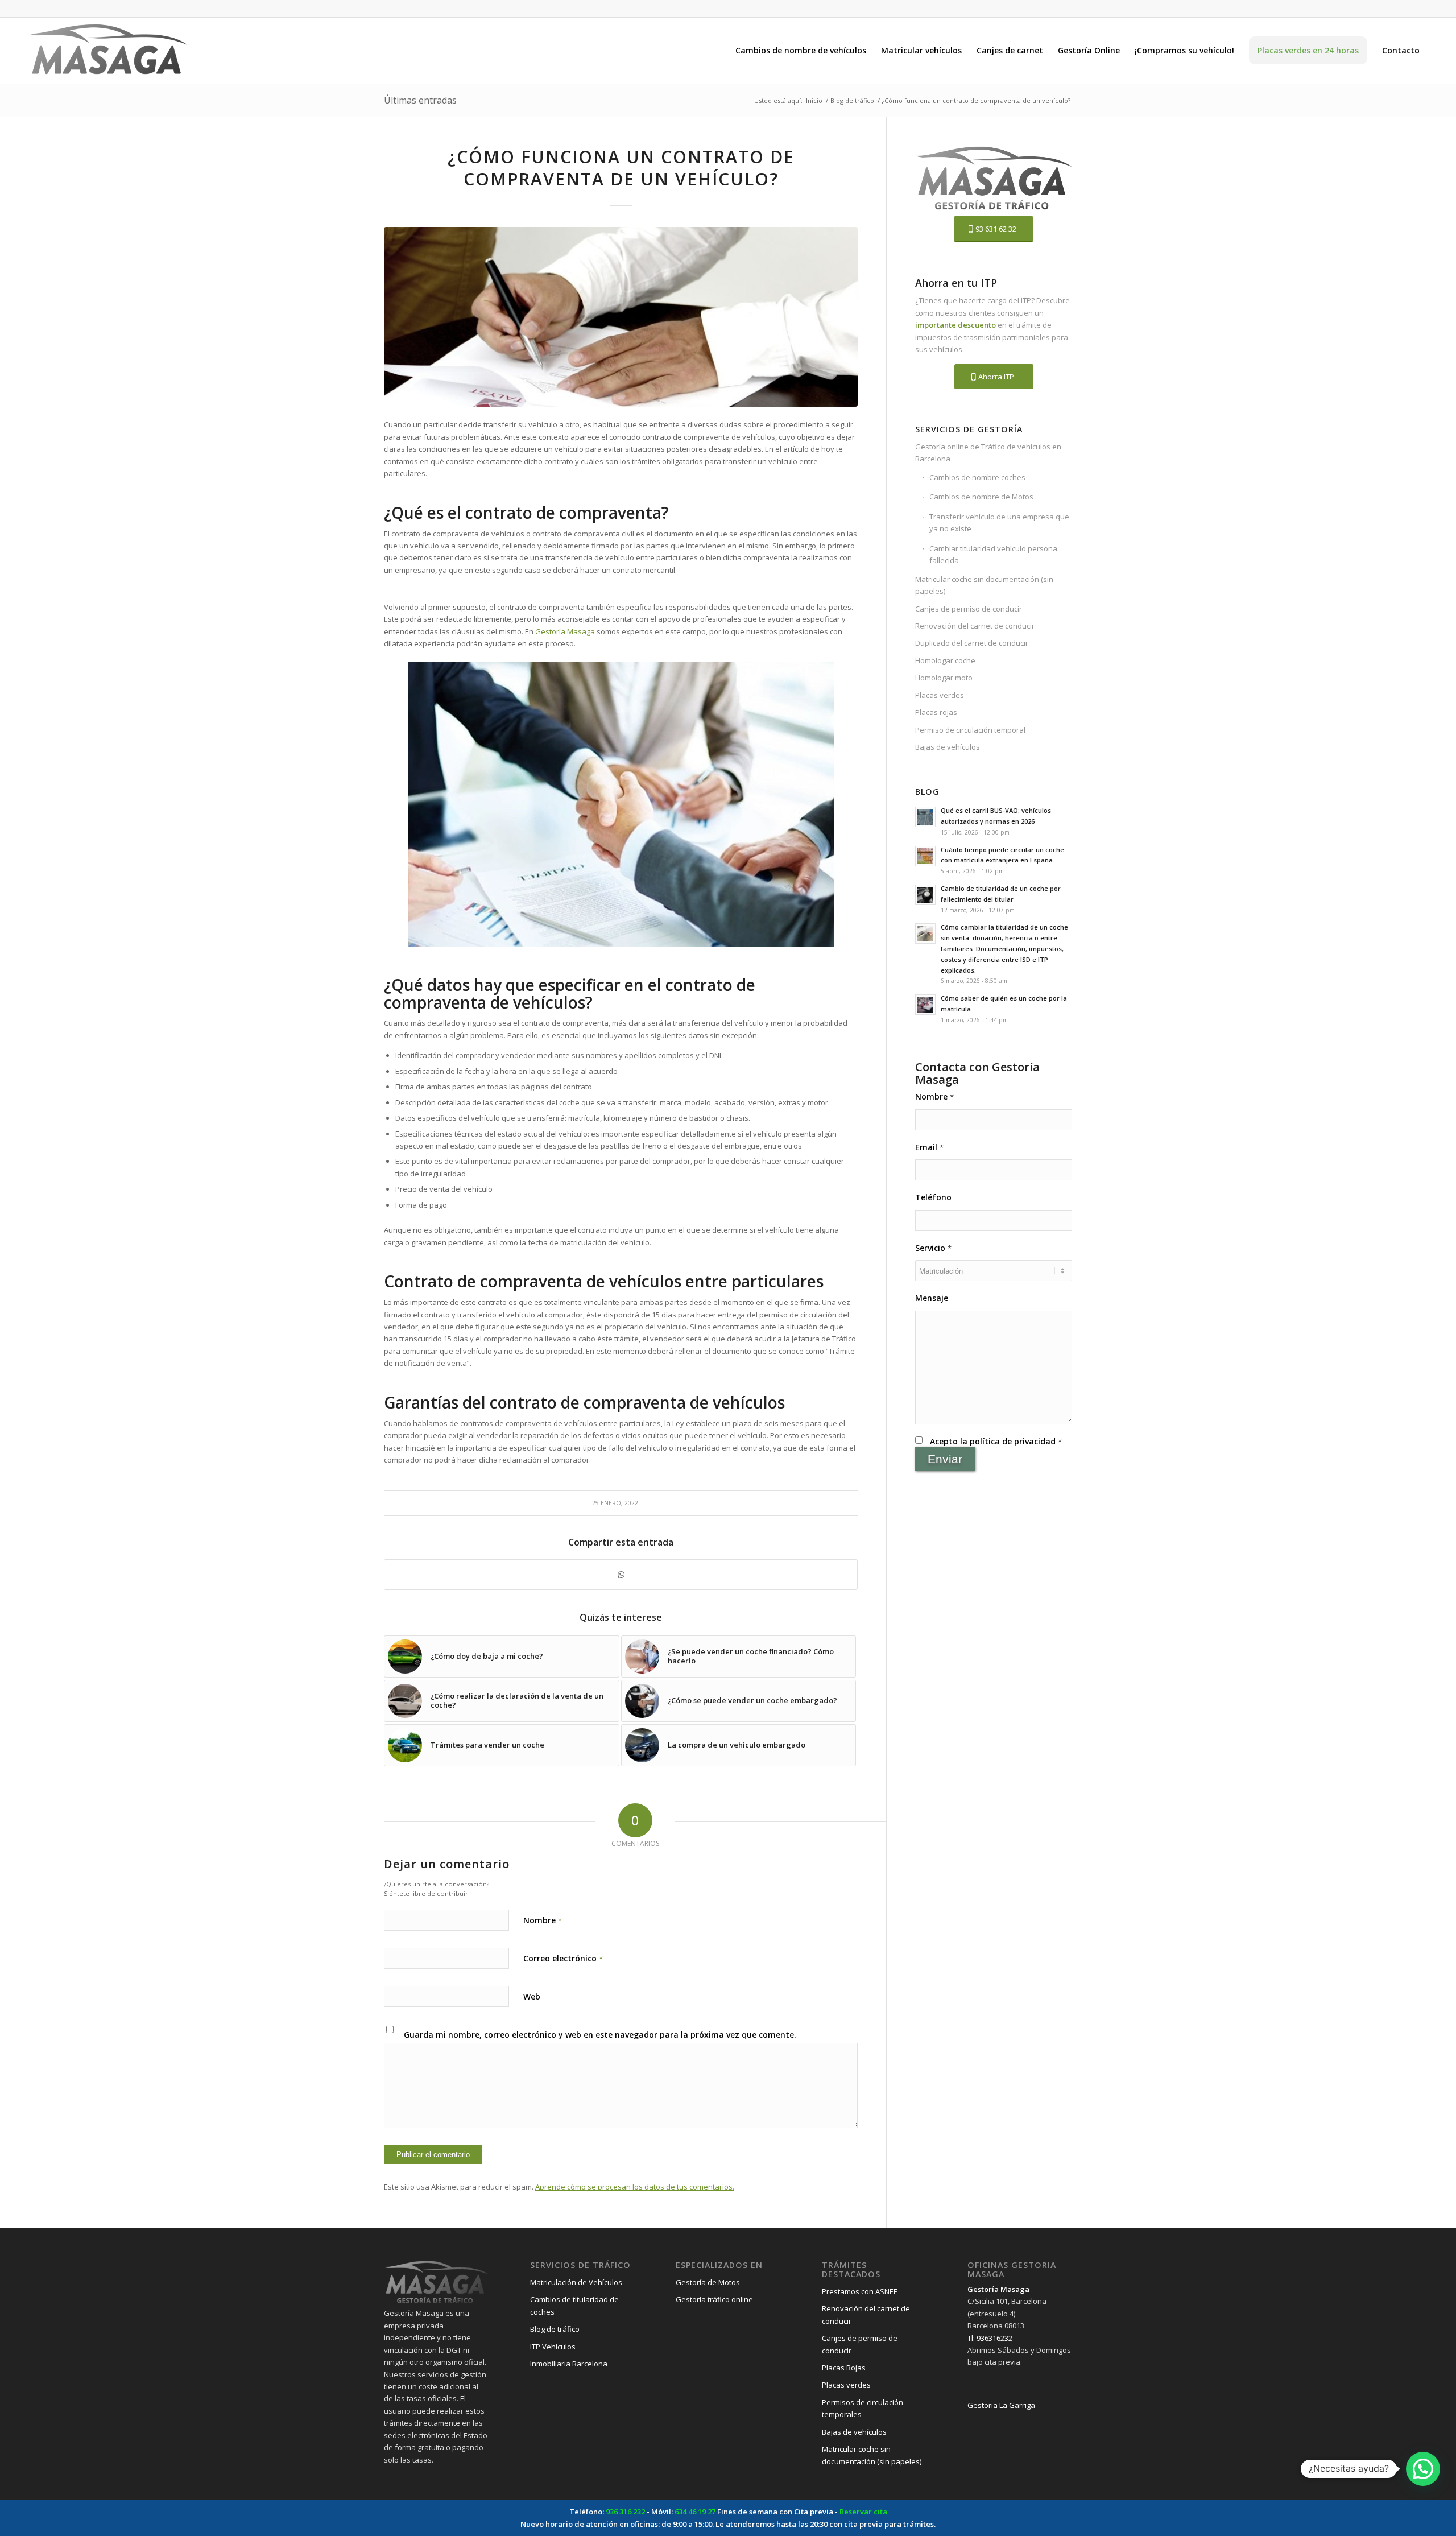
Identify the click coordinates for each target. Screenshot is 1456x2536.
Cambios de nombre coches (977, 477)
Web (532, 1996)
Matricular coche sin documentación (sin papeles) (984, 585)
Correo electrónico (563, 1958)
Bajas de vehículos (948, 747)
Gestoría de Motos (708, 2282)
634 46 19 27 (695, 2512)
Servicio (933, 1248)
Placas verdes (940, 695)
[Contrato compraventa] (621, 317)
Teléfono (933, 1197)
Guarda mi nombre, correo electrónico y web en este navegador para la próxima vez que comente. (600, 2035)
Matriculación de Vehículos (576, 2282)
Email (929, 1147)
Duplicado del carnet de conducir (972, 643)
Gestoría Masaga (565, 631)
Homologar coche (945, 660)
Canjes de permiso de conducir (969, 609)
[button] (1423, 2469)
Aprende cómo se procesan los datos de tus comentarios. (635, 2187)
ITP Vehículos (553, 2347)
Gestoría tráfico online (714, 2299)
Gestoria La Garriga (1001, 2405)
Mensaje (932, 1298)
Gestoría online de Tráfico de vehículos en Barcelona (988, 453)
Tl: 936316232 (990, 2338)
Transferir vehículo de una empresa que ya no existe (999, 523)
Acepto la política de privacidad (996, 1441)
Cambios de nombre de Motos (981, 497)
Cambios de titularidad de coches (574, 2305)
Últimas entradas (420, 100)
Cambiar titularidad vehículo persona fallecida (993, 554)
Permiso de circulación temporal (970, 730)
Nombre (543, 1920)
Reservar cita (863, 2512)
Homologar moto (944, 678)
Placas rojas (936, 712)
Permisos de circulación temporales (863, 2408)
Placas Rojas (844, 2368)
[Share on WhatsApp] (621, 1575)
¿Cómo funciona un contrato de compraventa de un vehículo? (621, 168)
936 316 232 (625, 2512)
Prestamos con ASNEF (859, 2291)
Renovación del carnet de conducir (975, 626)
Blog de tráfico (555, 2329)
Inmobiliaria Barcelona (569, 2364)
